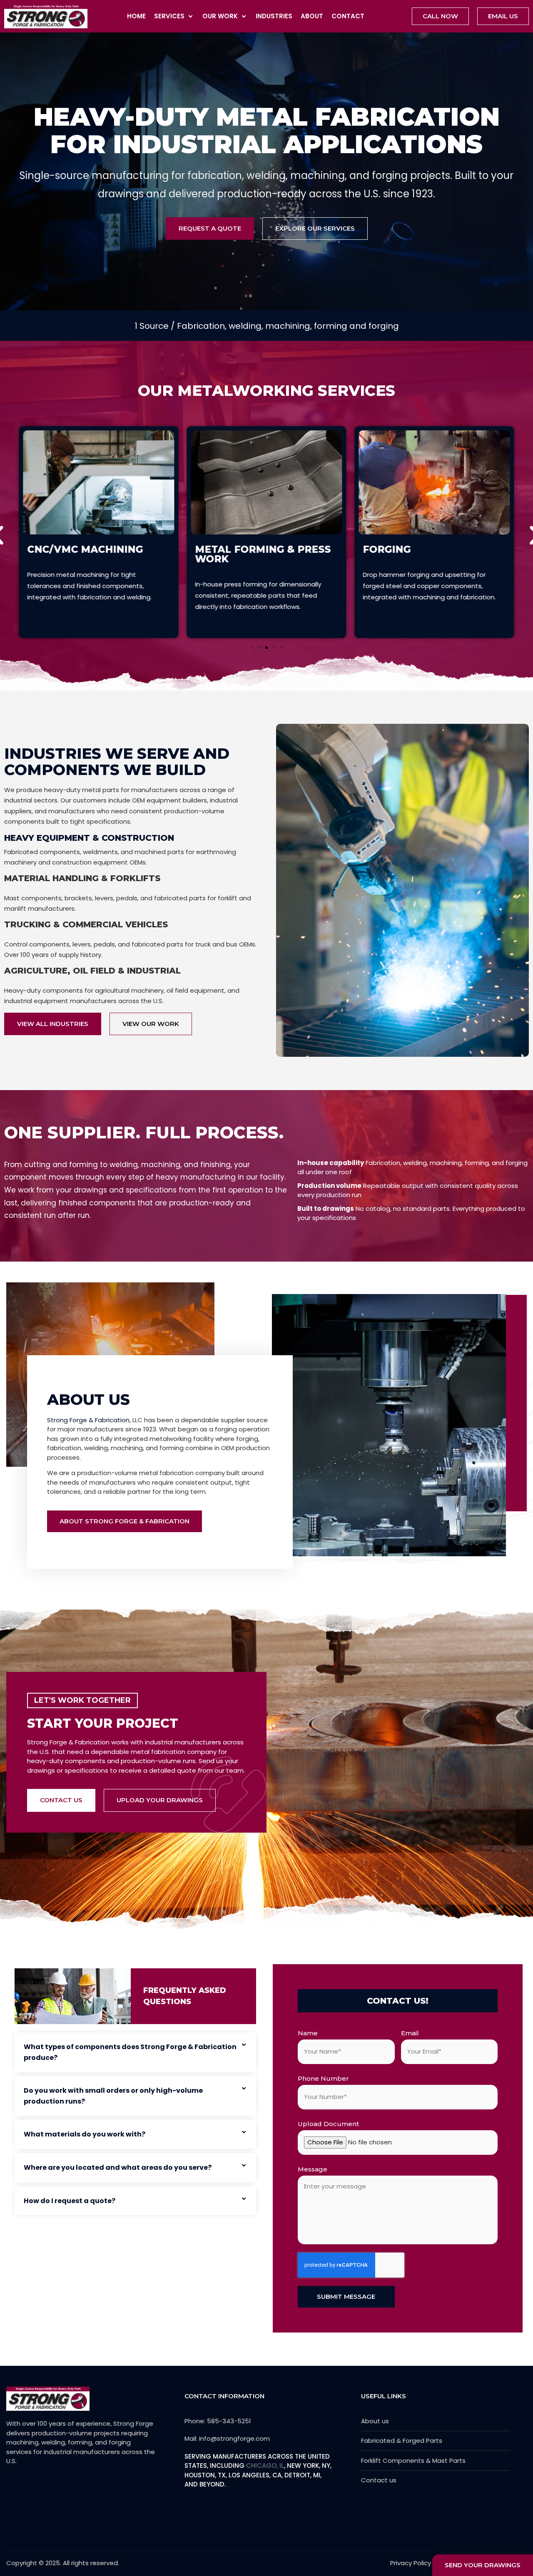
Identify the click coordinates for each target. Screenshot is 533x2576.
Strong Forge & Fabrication (88, 1420)
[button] (174, 16)
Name (308, 2033)
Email (410, 2033)
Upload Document (328, 2124)
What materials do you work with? (85, 2134)
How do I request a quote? (70, 2201)
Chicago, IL (265, 2465)
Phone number (323, 2078)
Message (313, 2169)
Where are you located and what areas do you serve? (118, 2167)
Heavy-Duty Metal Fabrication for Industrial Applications (267, 130)
